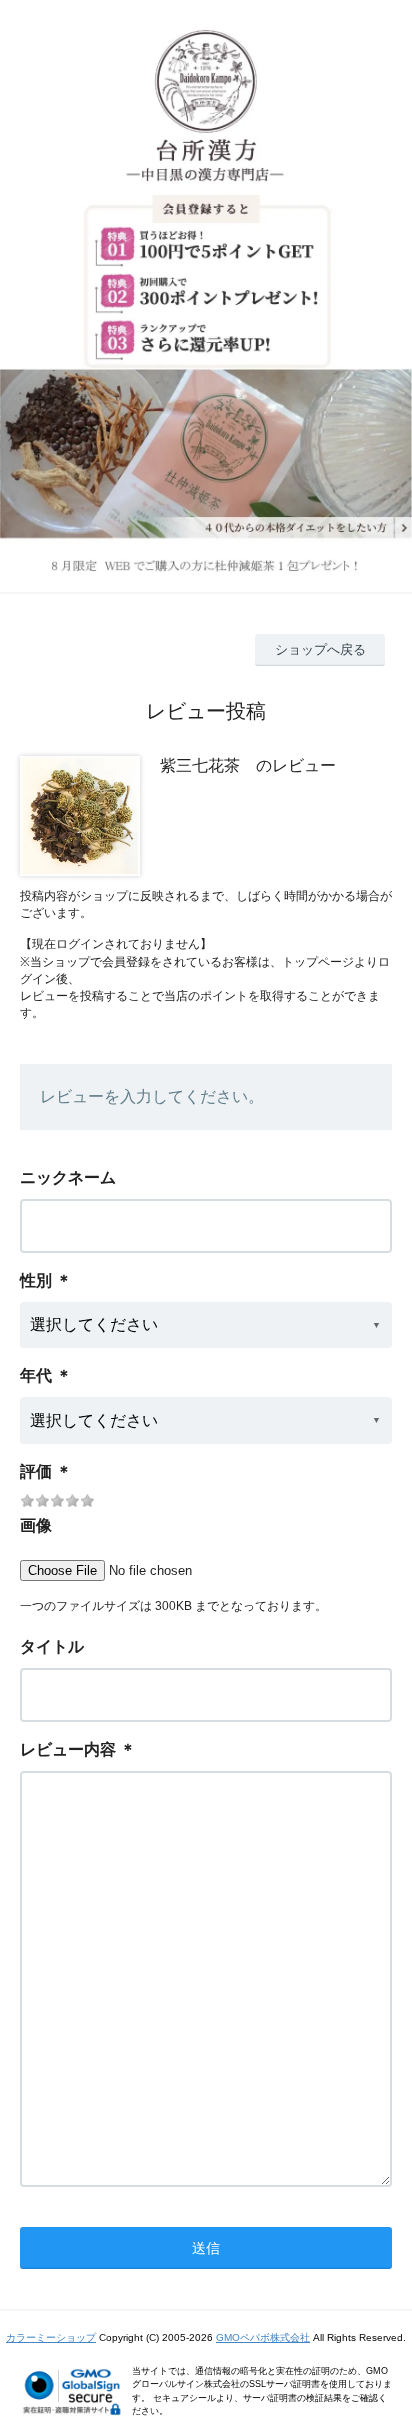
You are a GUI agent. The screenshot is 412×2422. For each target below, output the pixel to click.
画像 (36, 1525)
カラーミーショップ (51, 2337)
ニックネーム (68, 1177)
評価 (36, 1471)
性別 (36, 1280)
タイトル (52, 1646)
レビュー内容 (68, 1749)
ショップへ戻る (320, 649)
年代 (36, 1375)
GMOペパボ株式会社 (263, 2337)
